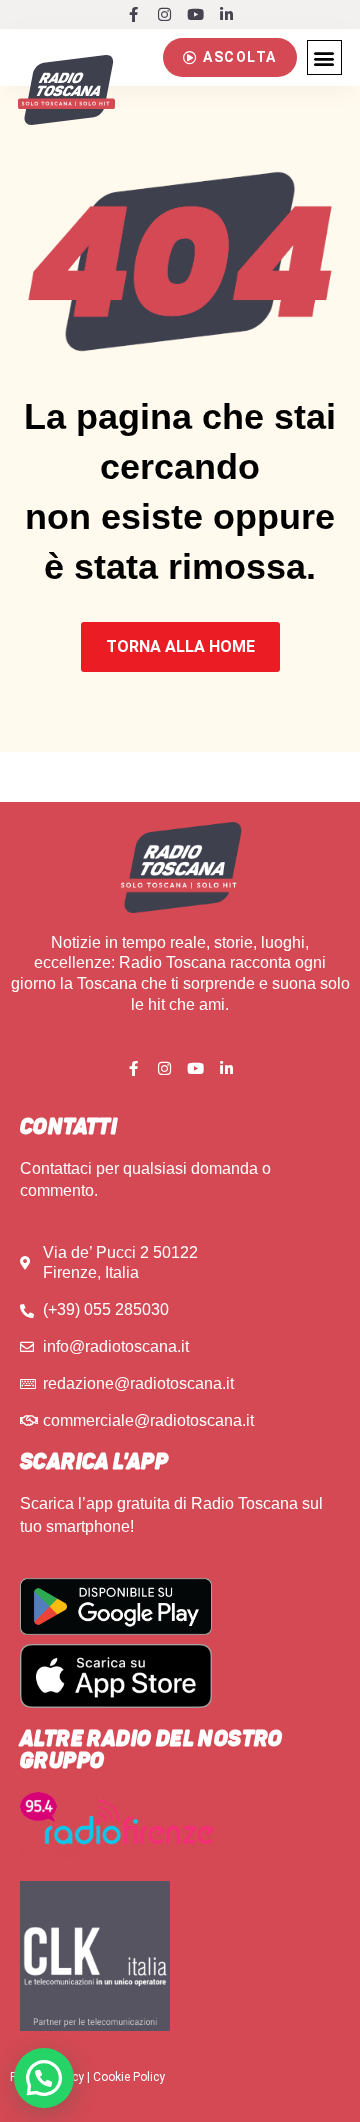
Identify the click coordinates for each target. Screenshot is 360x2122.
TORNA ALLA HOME (180, 646)
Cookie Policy (129, 2077)
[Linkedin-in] (226, 14)
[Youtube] (195, 14)
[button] (230, 57)
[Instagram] (164, 14)
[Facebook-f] (133, 14)
